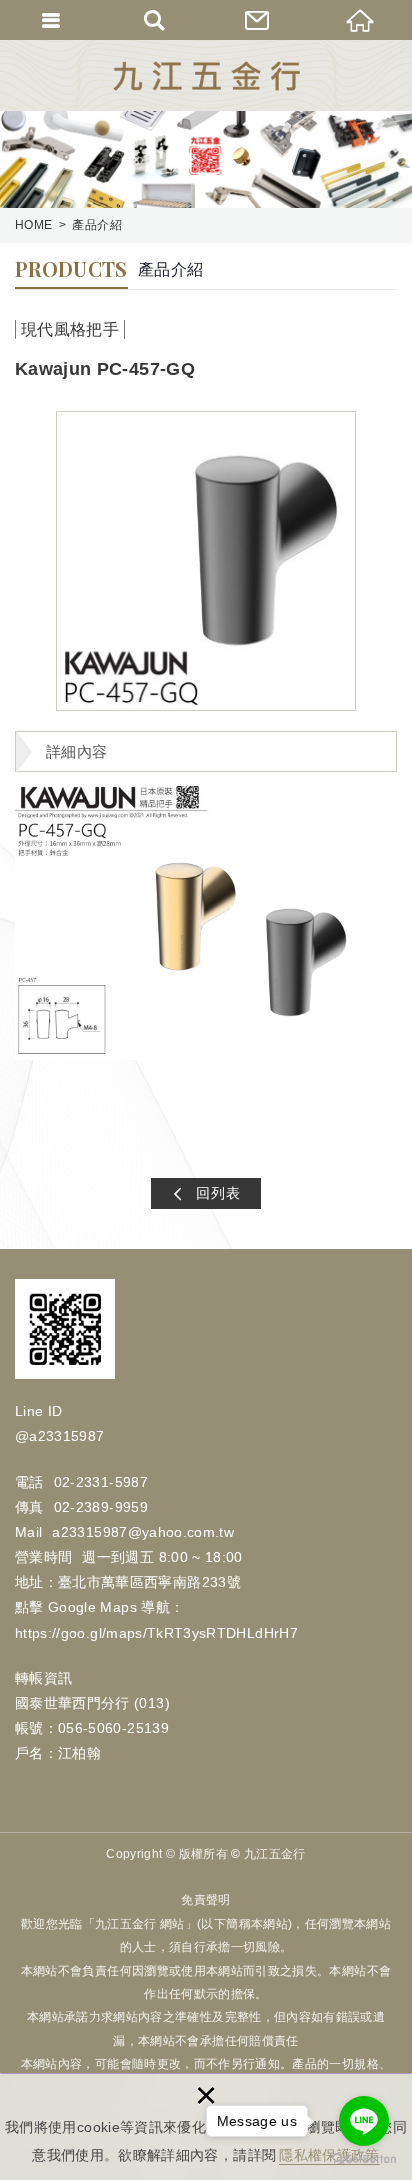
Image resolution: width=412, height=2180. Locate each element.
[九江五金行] (206, 76)
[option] (206, 561)
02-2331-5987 (101, 1482)
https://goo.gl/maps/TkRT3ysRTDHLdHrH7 (156, 1633)
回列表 (218, 1193)
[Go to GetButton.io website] (364, 2159)
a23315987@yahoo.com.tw (143, 1532)
